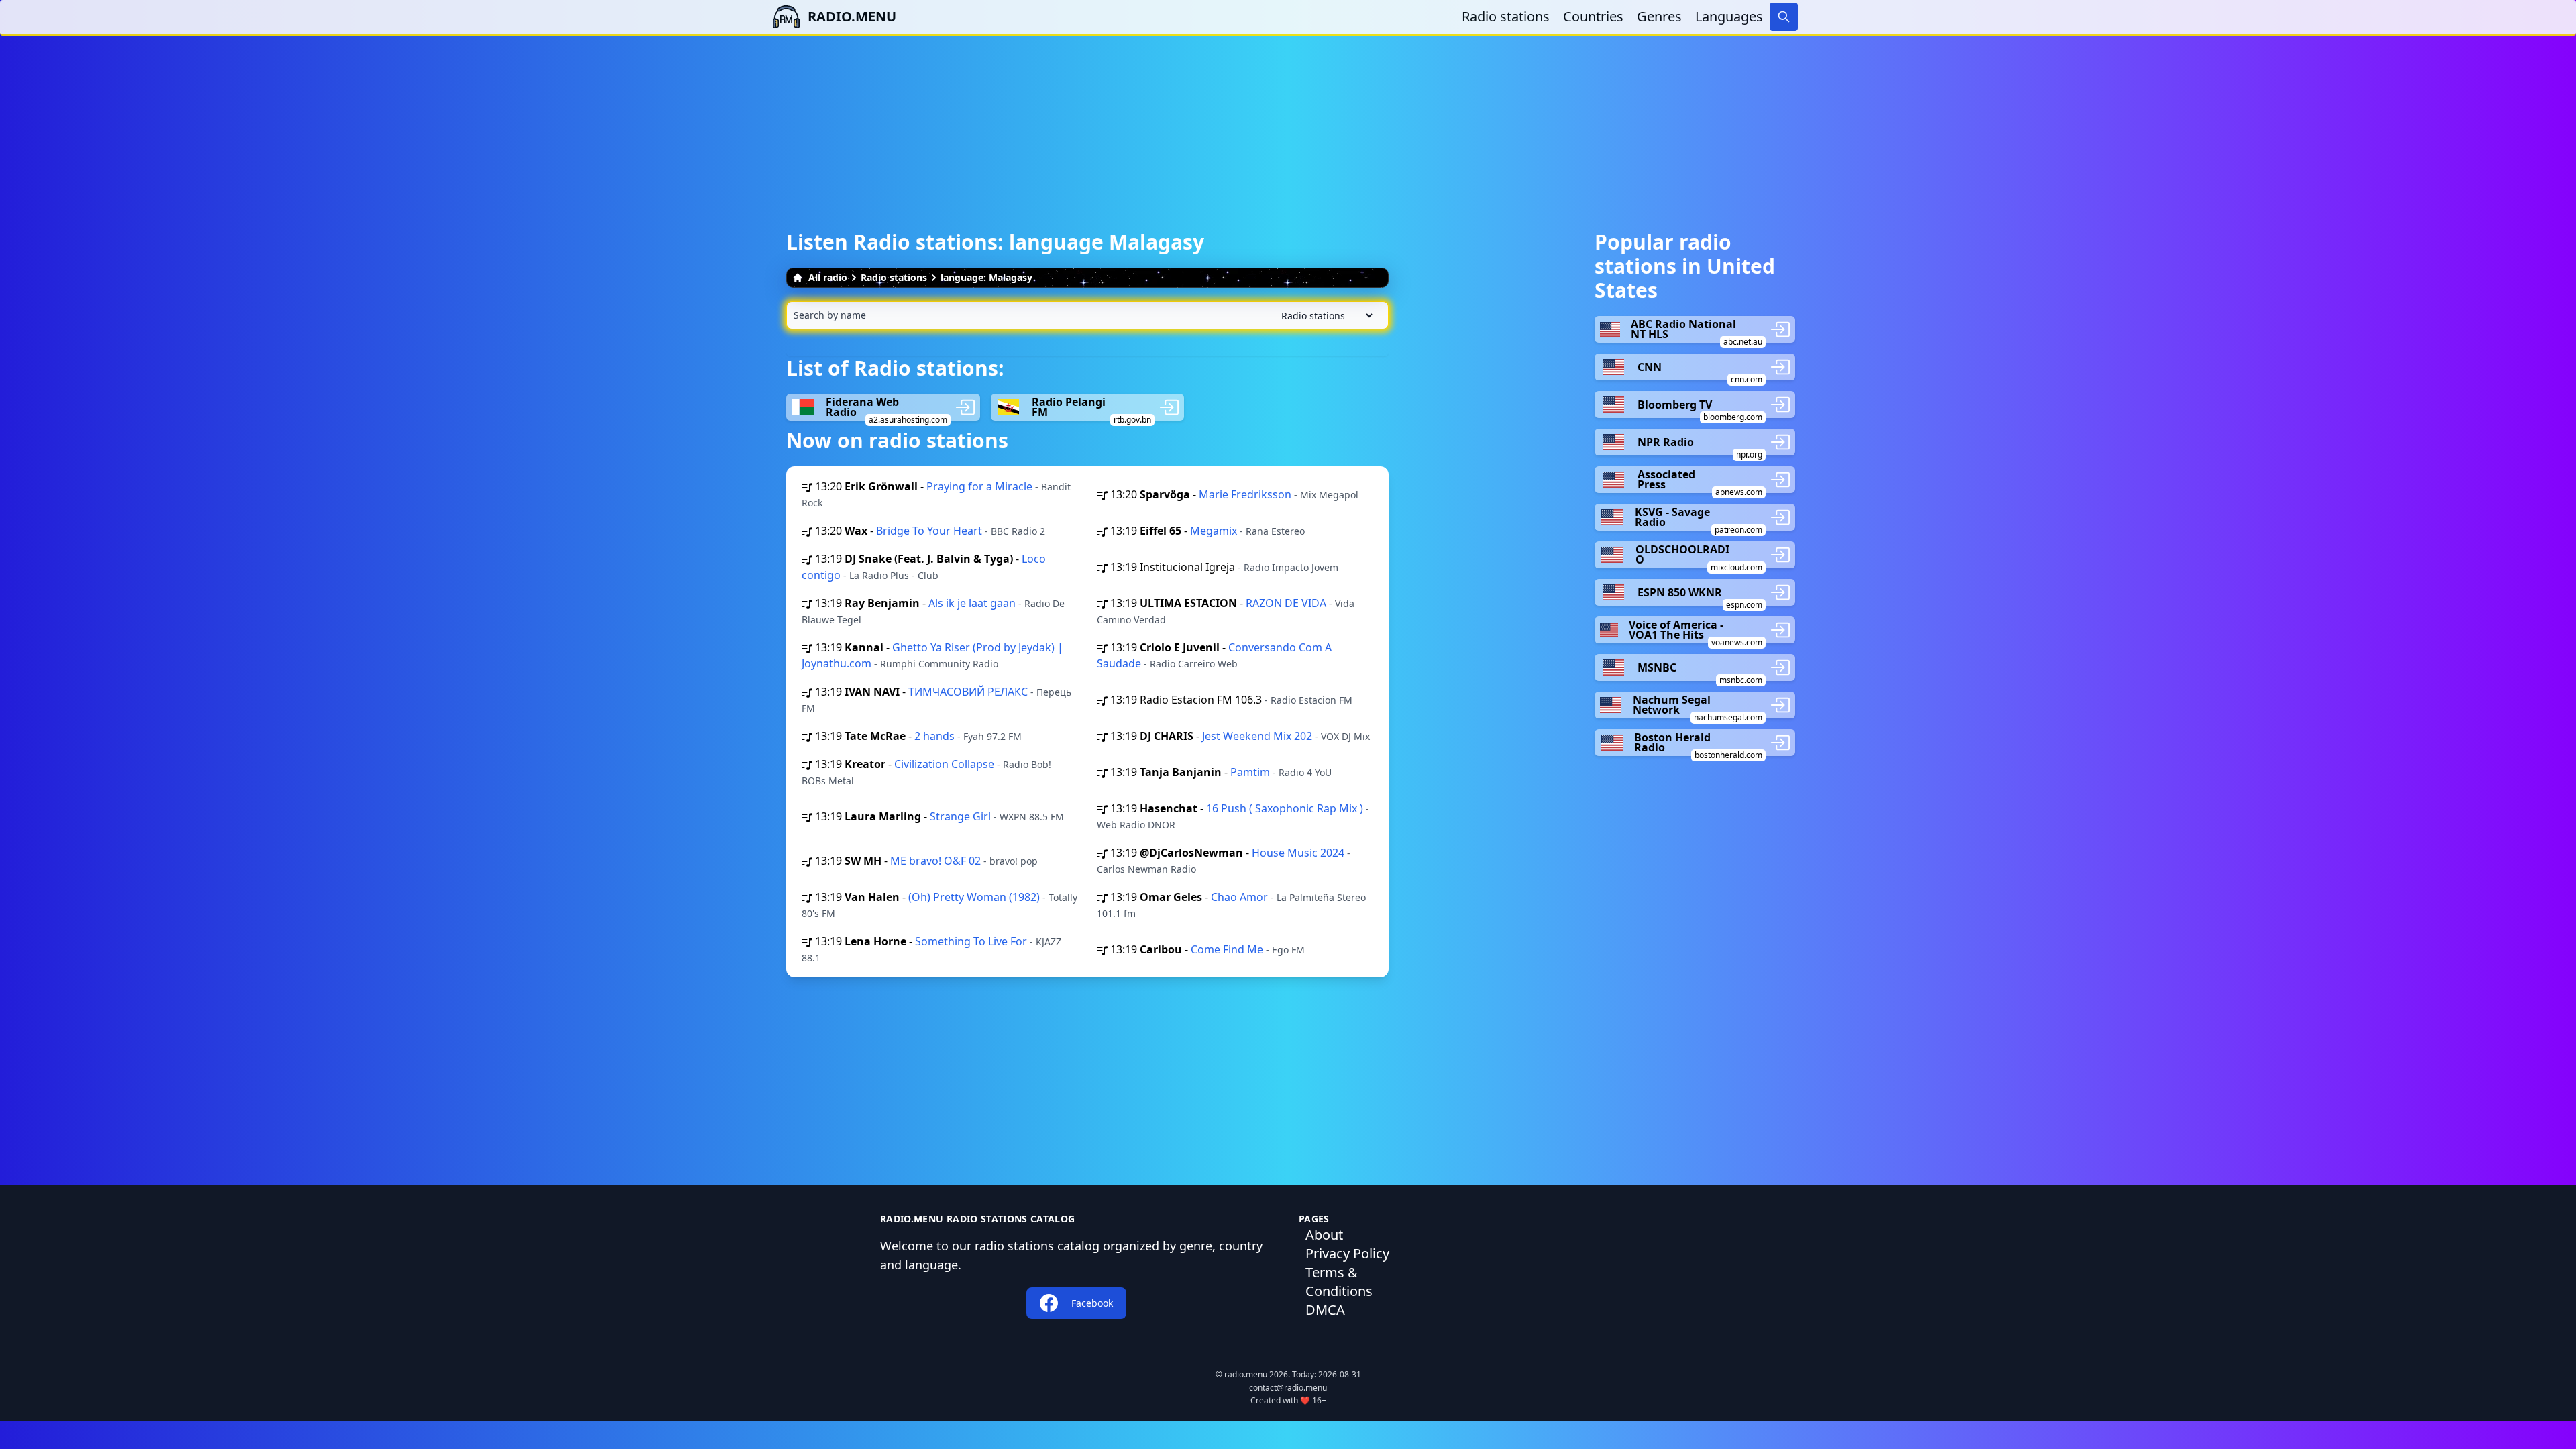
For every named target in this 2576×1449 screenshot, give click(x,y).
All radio (828, 277)
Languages (1729, 16)
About (1324, 1235)
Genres (1659, 16)
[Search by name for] (1087, 315)
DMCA (1325, 1310)
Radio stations (1506, 16)
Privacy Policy (1347, 1253)
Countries (1593, 16)
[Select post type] (1324, 316)
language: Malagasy (986, 277)
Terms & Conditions (1339, 1282)
